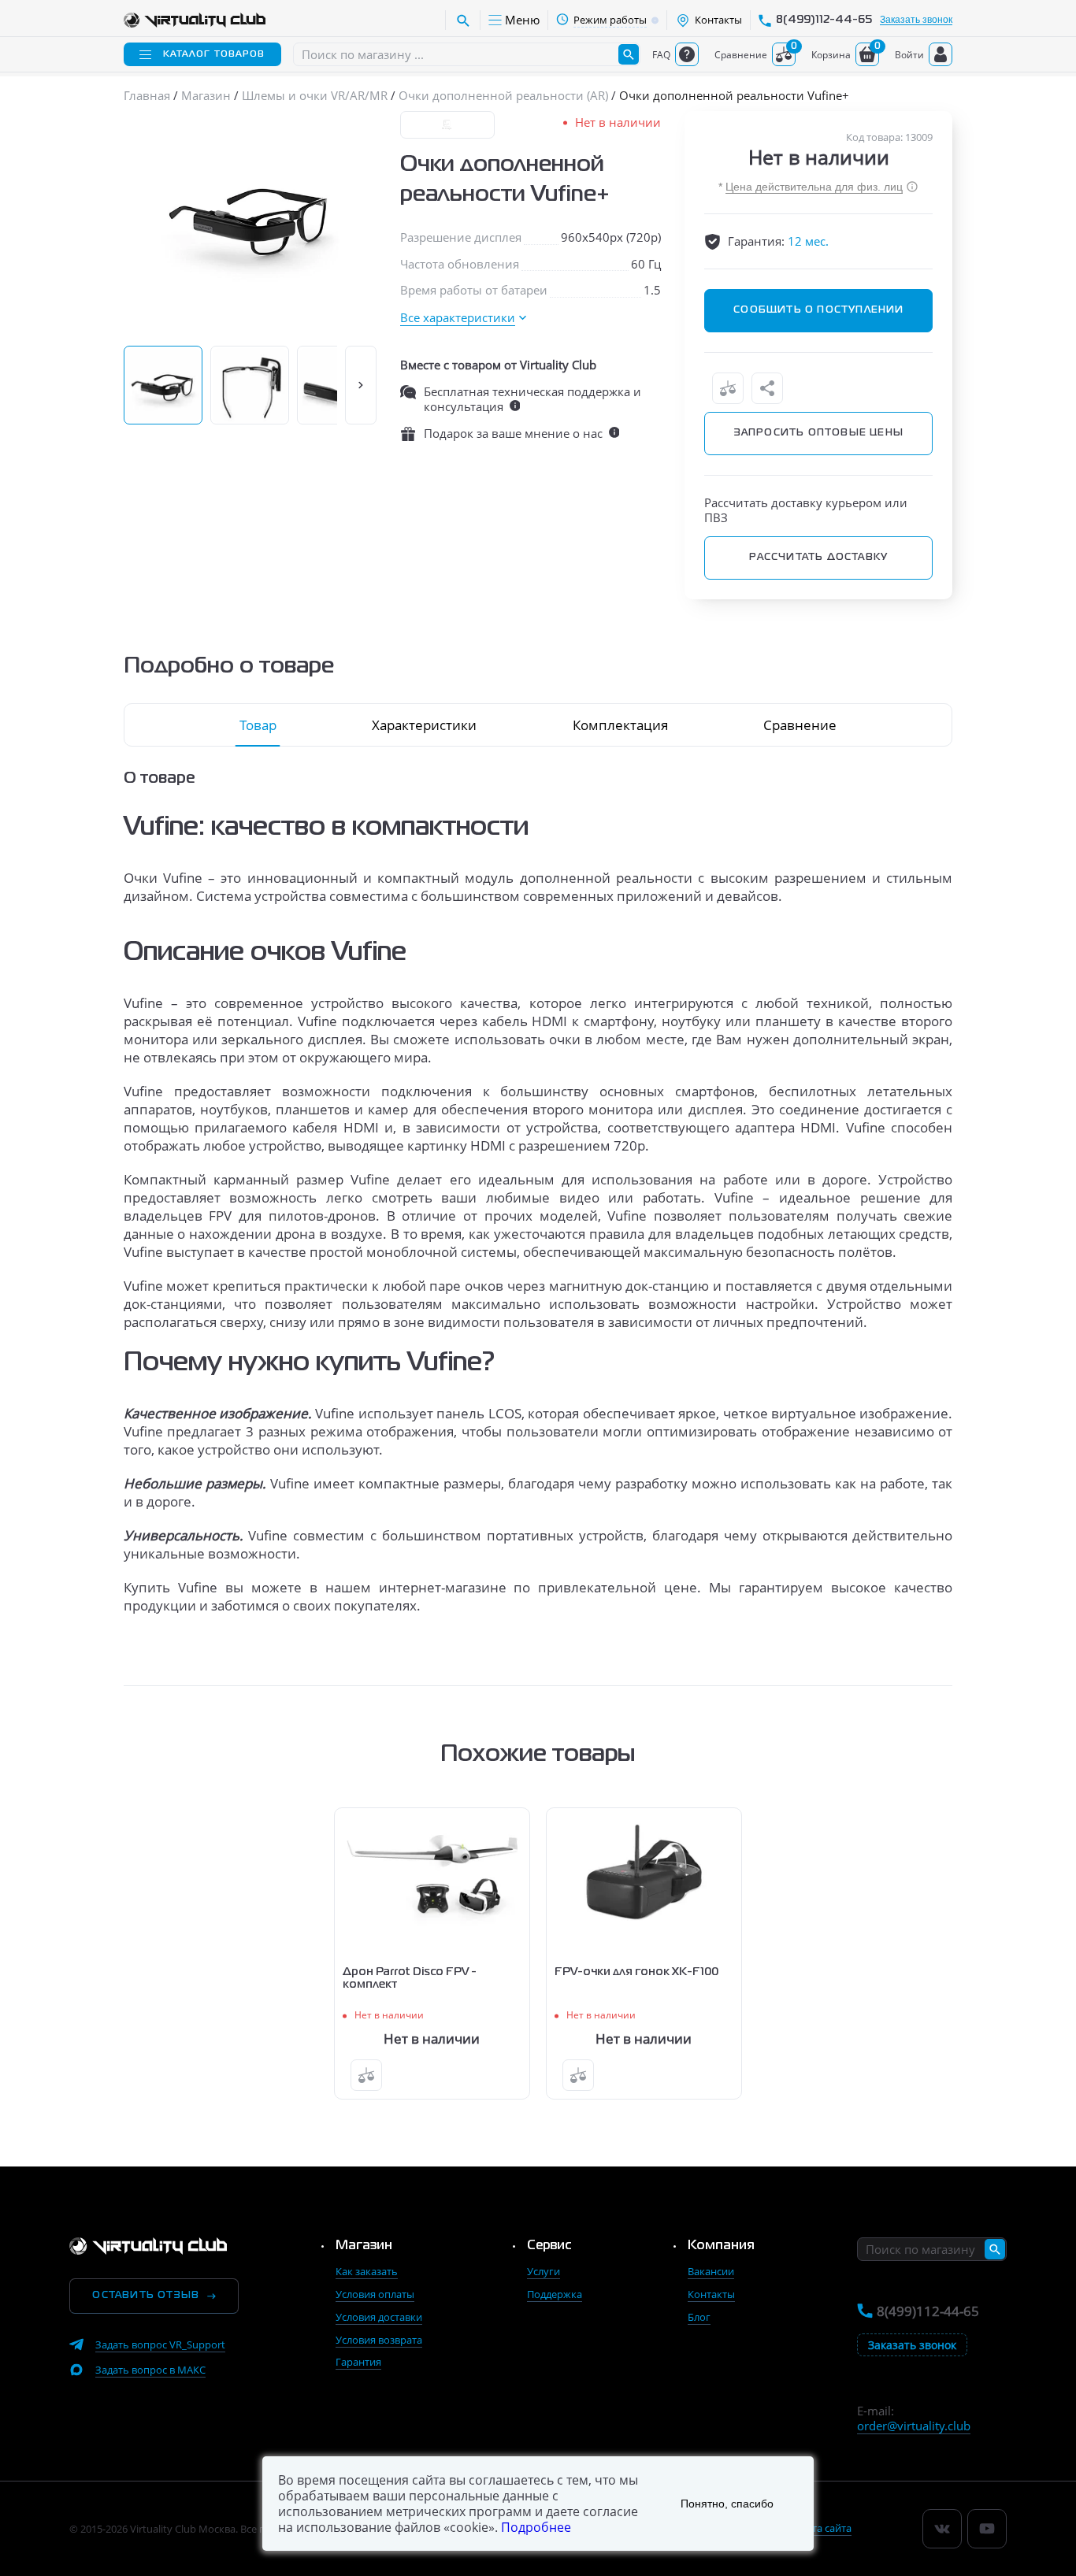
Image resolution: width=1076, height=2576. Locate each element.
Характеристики (424, 725)
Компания (721, 2246)
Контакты (711, 2294)
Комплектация (620, 725)
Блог (699, 2317)
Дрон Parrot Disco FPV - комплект (410, 1978)
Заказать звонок (916, 20)
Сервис (549, 2246)
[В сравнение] (728, 388)
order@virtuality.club (914, 2426)
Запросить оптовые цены (819, 433)
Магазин (364, 2246)
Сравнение (800, 725)
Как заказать (367, 2271)
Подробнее (536, 2527)
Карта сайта (823, 2528)
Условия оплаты (375, 2294)
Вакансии (711, 2271)
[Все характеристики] (463, 318)
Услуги (544, 2271)
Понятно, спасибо (727, 2504)
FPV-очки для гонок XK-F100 (636, 1972)
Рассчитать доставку (818, 558)
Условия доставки (379, 2317)
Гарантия (358, 2362)
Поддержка (555, 2294)
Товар (258, 725)
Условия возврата (379, 2340)
